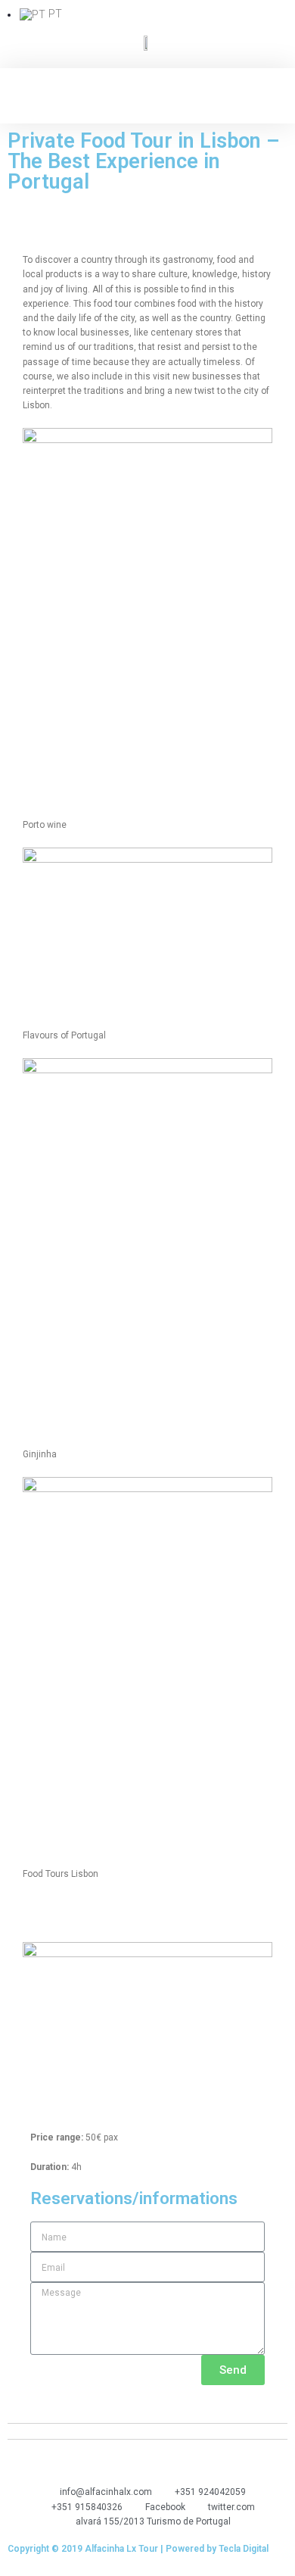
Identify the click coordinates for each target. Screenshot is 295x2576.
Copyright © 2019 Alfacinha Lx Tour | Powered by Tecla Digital (138, 2549)
